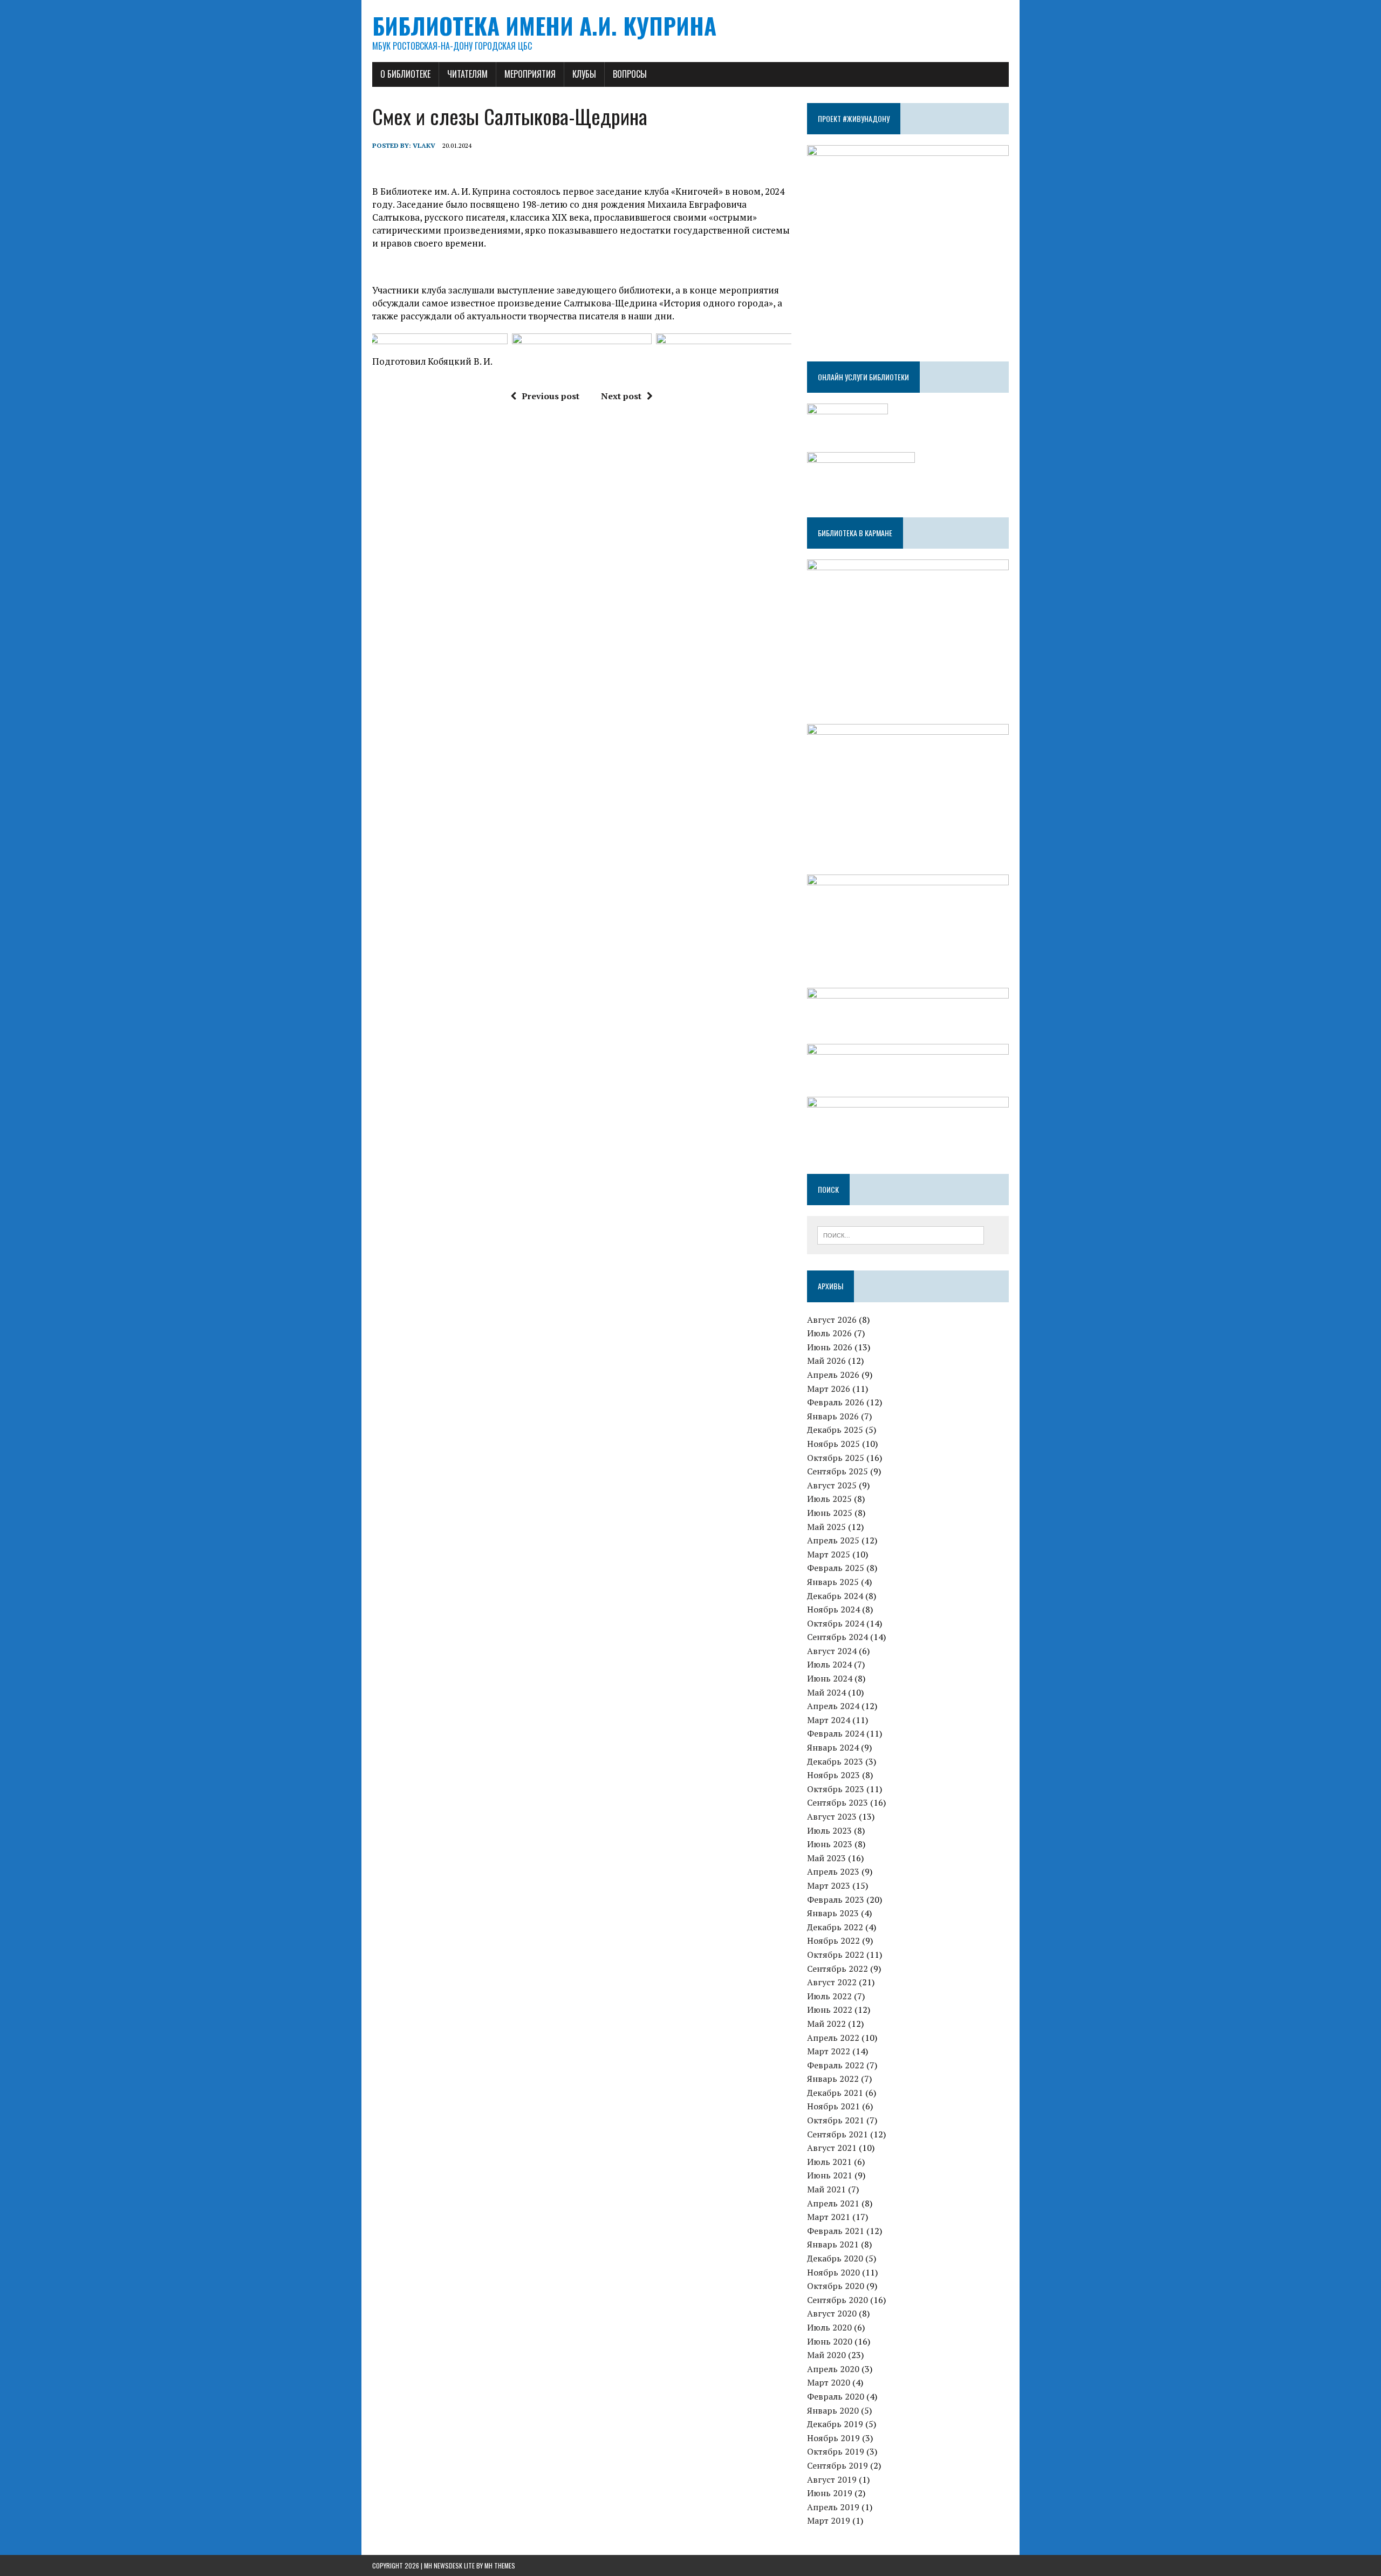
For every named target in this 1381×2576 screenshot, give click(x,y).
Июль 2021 (829, 2162)
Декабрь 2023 (835, 1761)
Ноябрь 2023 (833, 1775)
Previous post (551, 396)
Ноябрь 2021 (833, 2106)
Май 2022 (826, 2024)
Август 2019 (832, 2479)
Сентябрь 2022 (838, 1969)
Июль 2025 (829, 1499)
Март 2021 (829, 2217)
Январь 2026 (833, 1416)
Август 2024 (832, 1651)
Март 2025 (829, 1554)
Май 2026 (826, 1361)
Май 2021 (826, 2189)
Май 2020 (826, 2355)
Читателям (467, 74)
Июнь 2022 (830, 2010)
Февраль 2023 (836, 1899)
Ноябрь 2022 (833, 1940)
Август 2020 (832, 2313)
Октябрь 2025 (836, 1458)
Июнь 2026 (830, 1347)
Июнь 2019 (830, 2493)
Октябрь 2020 (836, 2286)
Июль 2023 (829, 1830)
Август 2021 (832, 2148)
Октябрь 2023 (836, 1789)
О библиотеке (405, 74)
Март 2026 (829, 1389)
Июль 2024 (829, 1664)
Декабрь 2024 (835, 1596)
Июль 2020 (829, 2327)
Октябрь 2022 (836, 1955)
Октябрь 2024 (836, 1623)
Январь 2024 (833, 1747)
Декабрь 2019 (835, 2424)
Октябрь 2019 (836, 2451)
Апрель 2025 (833, 1540)
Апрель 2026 (833, 1375)
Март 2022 (829, 2051)
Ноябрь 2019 (833, 2438)
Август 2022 (832, 1982)
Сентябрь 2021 (838, 2134)
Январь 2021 (833, 2244)
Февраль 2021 (836, 2231)
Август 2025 (832, 1485)
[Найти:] (901, 1234)
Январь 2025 (833, 1582)
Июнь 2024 (830, 1678)
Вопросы (630, 74)
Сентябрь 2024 (838, 1637)
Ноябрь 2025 (833, 1444)
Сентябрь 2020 (838, 2300)
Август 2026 (832, 1320)
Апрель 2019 (833, 2507)
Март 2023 (829, 1885)
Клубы (584, 74)
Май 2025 (826, 1527)
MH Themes (500, 2565)
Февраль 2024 (836, 1733)
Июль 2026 (829, 1333)
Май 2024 (826, 1692)
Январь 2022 (833, 2079)
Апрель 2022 (833, 2038)
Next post (621, 396)
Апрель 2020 (833, 2369)
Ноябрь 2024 (833, 1609)
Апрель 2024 (833, 1706)
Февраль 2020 (836, 2396)
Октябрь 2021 (836, 2120)
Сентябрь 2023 (838, 1802)
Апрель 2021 (833, 2203)
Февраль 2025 (836, 1568)
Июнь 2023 (830, 1844)
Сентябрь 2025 (838, 1471)
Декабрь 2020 (835, 2258)
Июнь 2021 (830, 2175)
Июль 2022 (829, 1996)
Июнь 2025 (830, 1513)
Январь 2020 (833, 2410)
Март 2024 (829, 1720)
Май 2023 (826, 1858)
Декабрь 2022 (835, 1927)
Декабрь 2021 (835, 2093)
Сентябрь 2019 (838, 2465)
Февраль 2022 (836, 2065)
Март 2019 (829, 2520)
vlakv (424, 145)
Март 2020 (829, 2382)
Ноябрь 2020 (833, 2272)
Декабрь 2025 (835, 1430)
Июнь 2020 (830, 2341)
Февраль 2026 (836, 1402)
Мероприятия (530, 74)
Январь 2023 (833, 1913)
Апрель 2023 (833, 1871)
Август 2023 (832, 1816)
